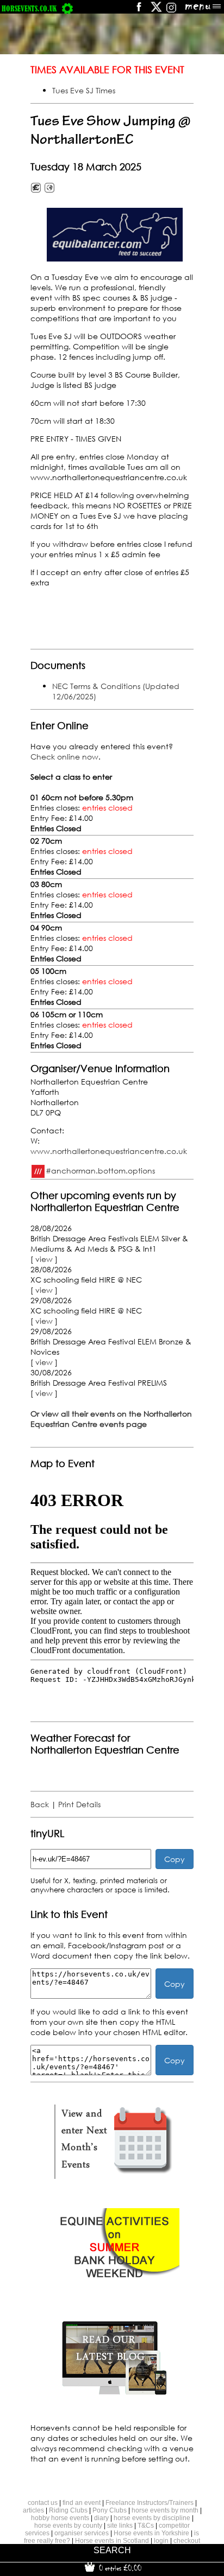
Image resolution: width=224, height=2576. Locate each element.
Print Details (79, 1804)
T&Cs (146, 2526)
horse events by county (68, 2526)
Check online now (64, 757)
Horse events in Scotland (112, 2541)
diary (101, 2518)
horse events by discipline (152, 2518)
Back (40, 1804)
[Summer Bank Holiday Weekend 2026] (114, 2287)
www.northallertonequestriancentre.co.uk (109, 1151)
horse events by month (165, 2510)
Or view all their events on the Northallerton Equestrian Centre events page (111, 1419)
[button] (115, 235)
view (44, 1259)
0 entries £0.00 (119, 2568)
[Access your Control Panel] (67, 8)
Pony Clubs (110, 2510)
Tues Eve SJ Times (84, 90)
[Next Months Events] (114, 2179)
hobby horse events (60, 2518)
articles (33, 2510)
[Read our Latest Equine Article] (114, 2394)
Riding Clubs (68, 2510)
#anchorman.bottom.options (100, 1170)
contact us (43, 2503)
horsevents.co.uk (29, 8)
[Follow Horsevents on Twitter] (156, 11)
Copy (175, 1859)
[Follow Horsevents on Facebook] (138, 11)
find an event (82, 2503)
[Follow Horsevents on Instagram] (171, 11)
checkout (187, 2541)
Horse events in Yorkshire (151, 2533)
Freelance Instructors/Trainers (150, 2503)
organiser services (82, 2533)
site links (120, 2526)
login (161, 2541)
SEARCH (112, 2550)
